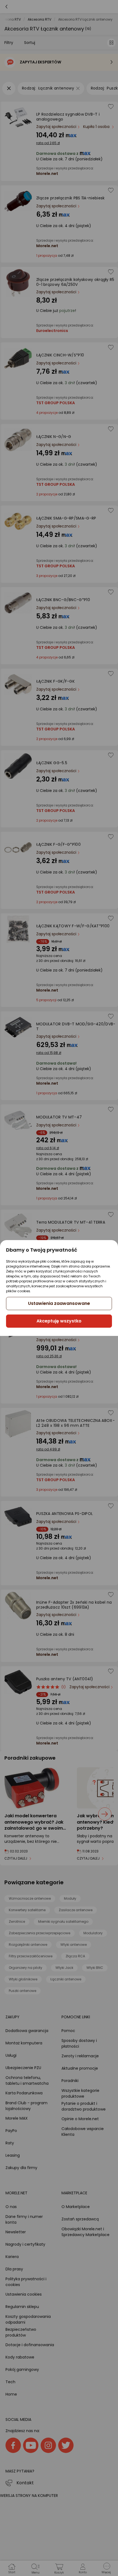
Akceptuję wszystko (59, 1321)
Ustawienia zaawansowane (59, 1303)
